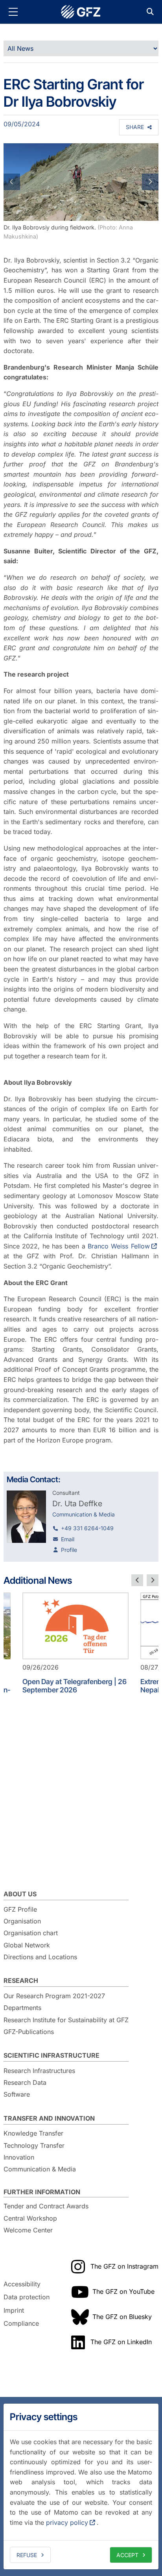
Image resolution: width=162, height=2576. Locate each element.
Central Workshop (30, 2218)
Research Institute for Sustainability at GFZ (66, 2020)
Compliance (21, 2324)
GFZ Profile (20, 1909)
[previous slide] (137, 1580)
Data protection (27, 2297)
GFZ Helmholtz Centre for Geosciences (81, 12)
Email (68, 1539)
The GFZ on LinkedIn (121, 2342)
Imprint (14, 2310)
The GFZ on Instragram (124, 2266)
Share (135, 127)
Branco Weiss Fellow (119, 1246)
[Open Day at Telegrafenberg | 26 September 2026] (75, 1626)
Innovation (19, 2157)
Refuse (27, 2555)
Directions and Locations (40, 1957)
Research (21, 1981)
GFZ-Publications (29, 2032)
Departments (22, 2008)
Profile (69, 1550)
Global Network (27, 1945)
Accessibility (22, 2284)
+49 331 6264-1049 (87, 1528)
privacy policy (67, 2522)
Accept (127, 2555)
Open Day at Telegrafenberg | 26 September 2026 (75, 1686)
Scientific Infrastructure (52, 2055)
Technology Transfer (34, 2145)
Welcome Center (28, 2230)
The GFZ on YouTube (123, 2291)
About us (20, 1894)
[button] (15, 182)
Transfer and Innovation (49, 2118)
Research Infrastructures (39, 2071)
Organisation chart (31, 1933)
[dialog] (81, 2486)
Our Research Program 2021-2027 (54, 1996)
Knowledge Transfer (33, 2133)
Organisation (22, 1921)
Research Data (25, 2082)
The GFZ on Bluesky (122, 2317)
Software (17, 2094)
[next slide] (153, 1580)
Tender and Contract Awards (46, 2206)
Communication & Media (40, 2169)
